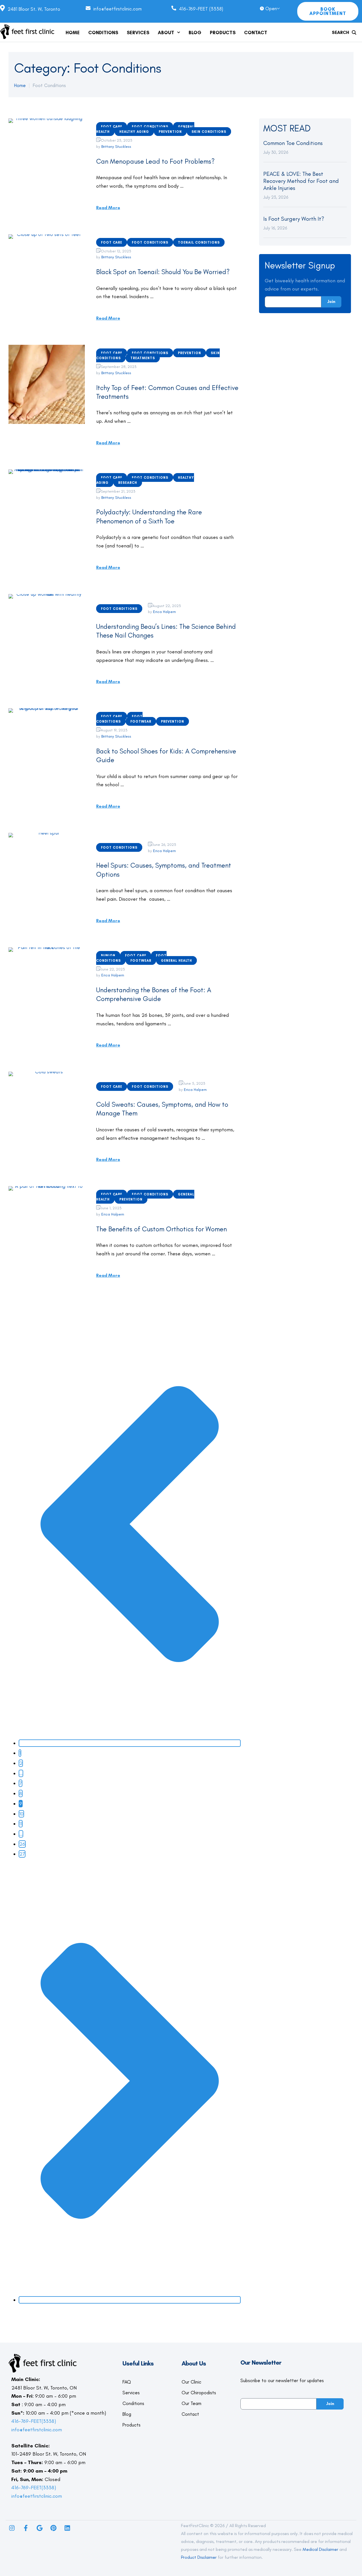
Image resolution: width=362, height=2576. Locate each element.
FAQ (127, 2382)
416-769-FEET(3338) (34, 2421)
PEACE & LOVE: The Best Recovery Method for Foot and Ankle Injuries (301, 181)
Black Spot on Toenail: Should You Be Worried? (163, 272)
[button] (179, 32)
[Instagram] (12, 2528)
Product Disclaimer (199, 2557)
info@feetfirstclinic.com (37, 2430)
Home (20, 85)
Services (131, 2393)
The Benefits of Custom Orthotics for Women (161, 1229)
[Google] (40, 2528)
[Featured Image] (47, 158)
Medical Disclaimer (320, 2549)
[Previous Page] (130, 1743)
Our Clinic (191, 2382)
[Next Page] (130, 2300)
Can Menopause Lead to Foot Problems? (155, 161)
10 (21, 1814)
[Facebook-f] (26, 2528)
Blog (127, 2414)
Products (132, 2425)
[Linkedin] (67, 2528)
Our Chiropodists (199, 2393)
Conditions (133, 2403)
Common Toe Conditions (293, 143)
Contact (190, 2414)
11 (21, 1824)
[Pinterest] (53, 2528)
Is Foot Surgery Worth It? (294, 219)
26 (22, 1844)
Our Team (191, 2403)
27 (22, 1854)
